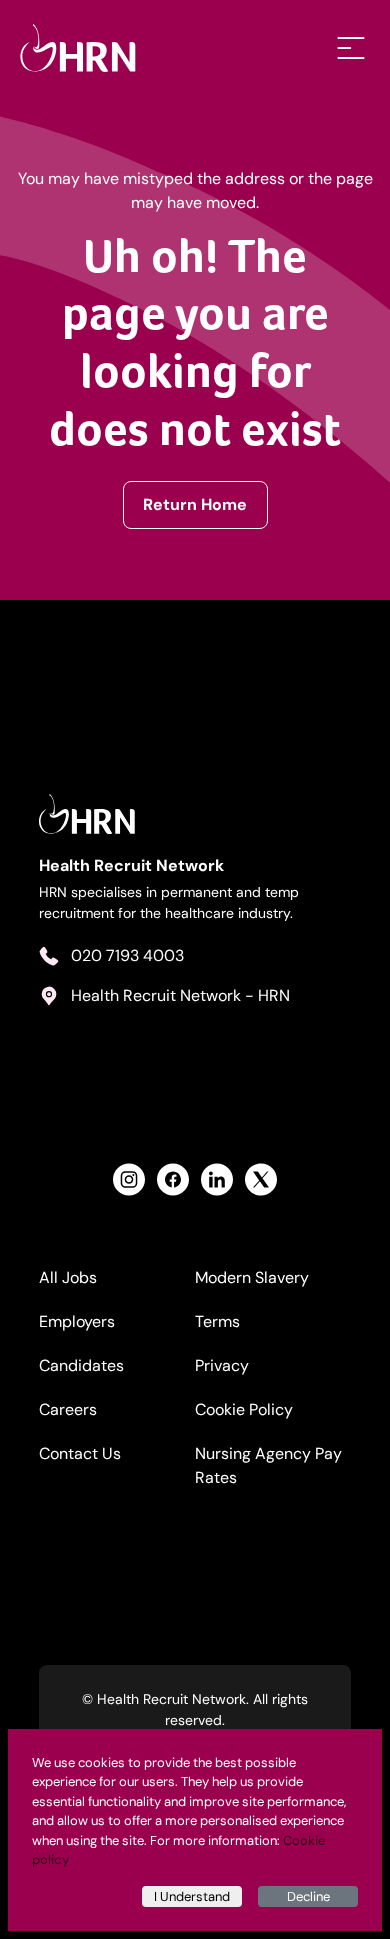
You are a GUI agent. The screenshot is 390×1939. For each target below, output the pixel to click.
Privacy (222, 1365)
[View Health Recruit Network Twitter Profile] (261, 1179)
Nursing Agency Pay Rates (268, 1465)
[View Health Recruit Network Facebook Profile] (173, 1179)
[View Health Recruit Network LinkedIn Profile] (217, 1179)
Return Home (195, 504)
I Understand (192, 1896)
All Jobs (68, 1277)
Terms (217, 1321)
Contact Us (80, 1453)
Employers (77, 1321)
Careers (68, 1409)
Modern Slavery (252, 1277)
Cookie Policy (244, 1409)
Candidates (81, 1365)
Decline (308, 1896)
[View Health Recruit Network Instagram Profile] (129, 1179)
